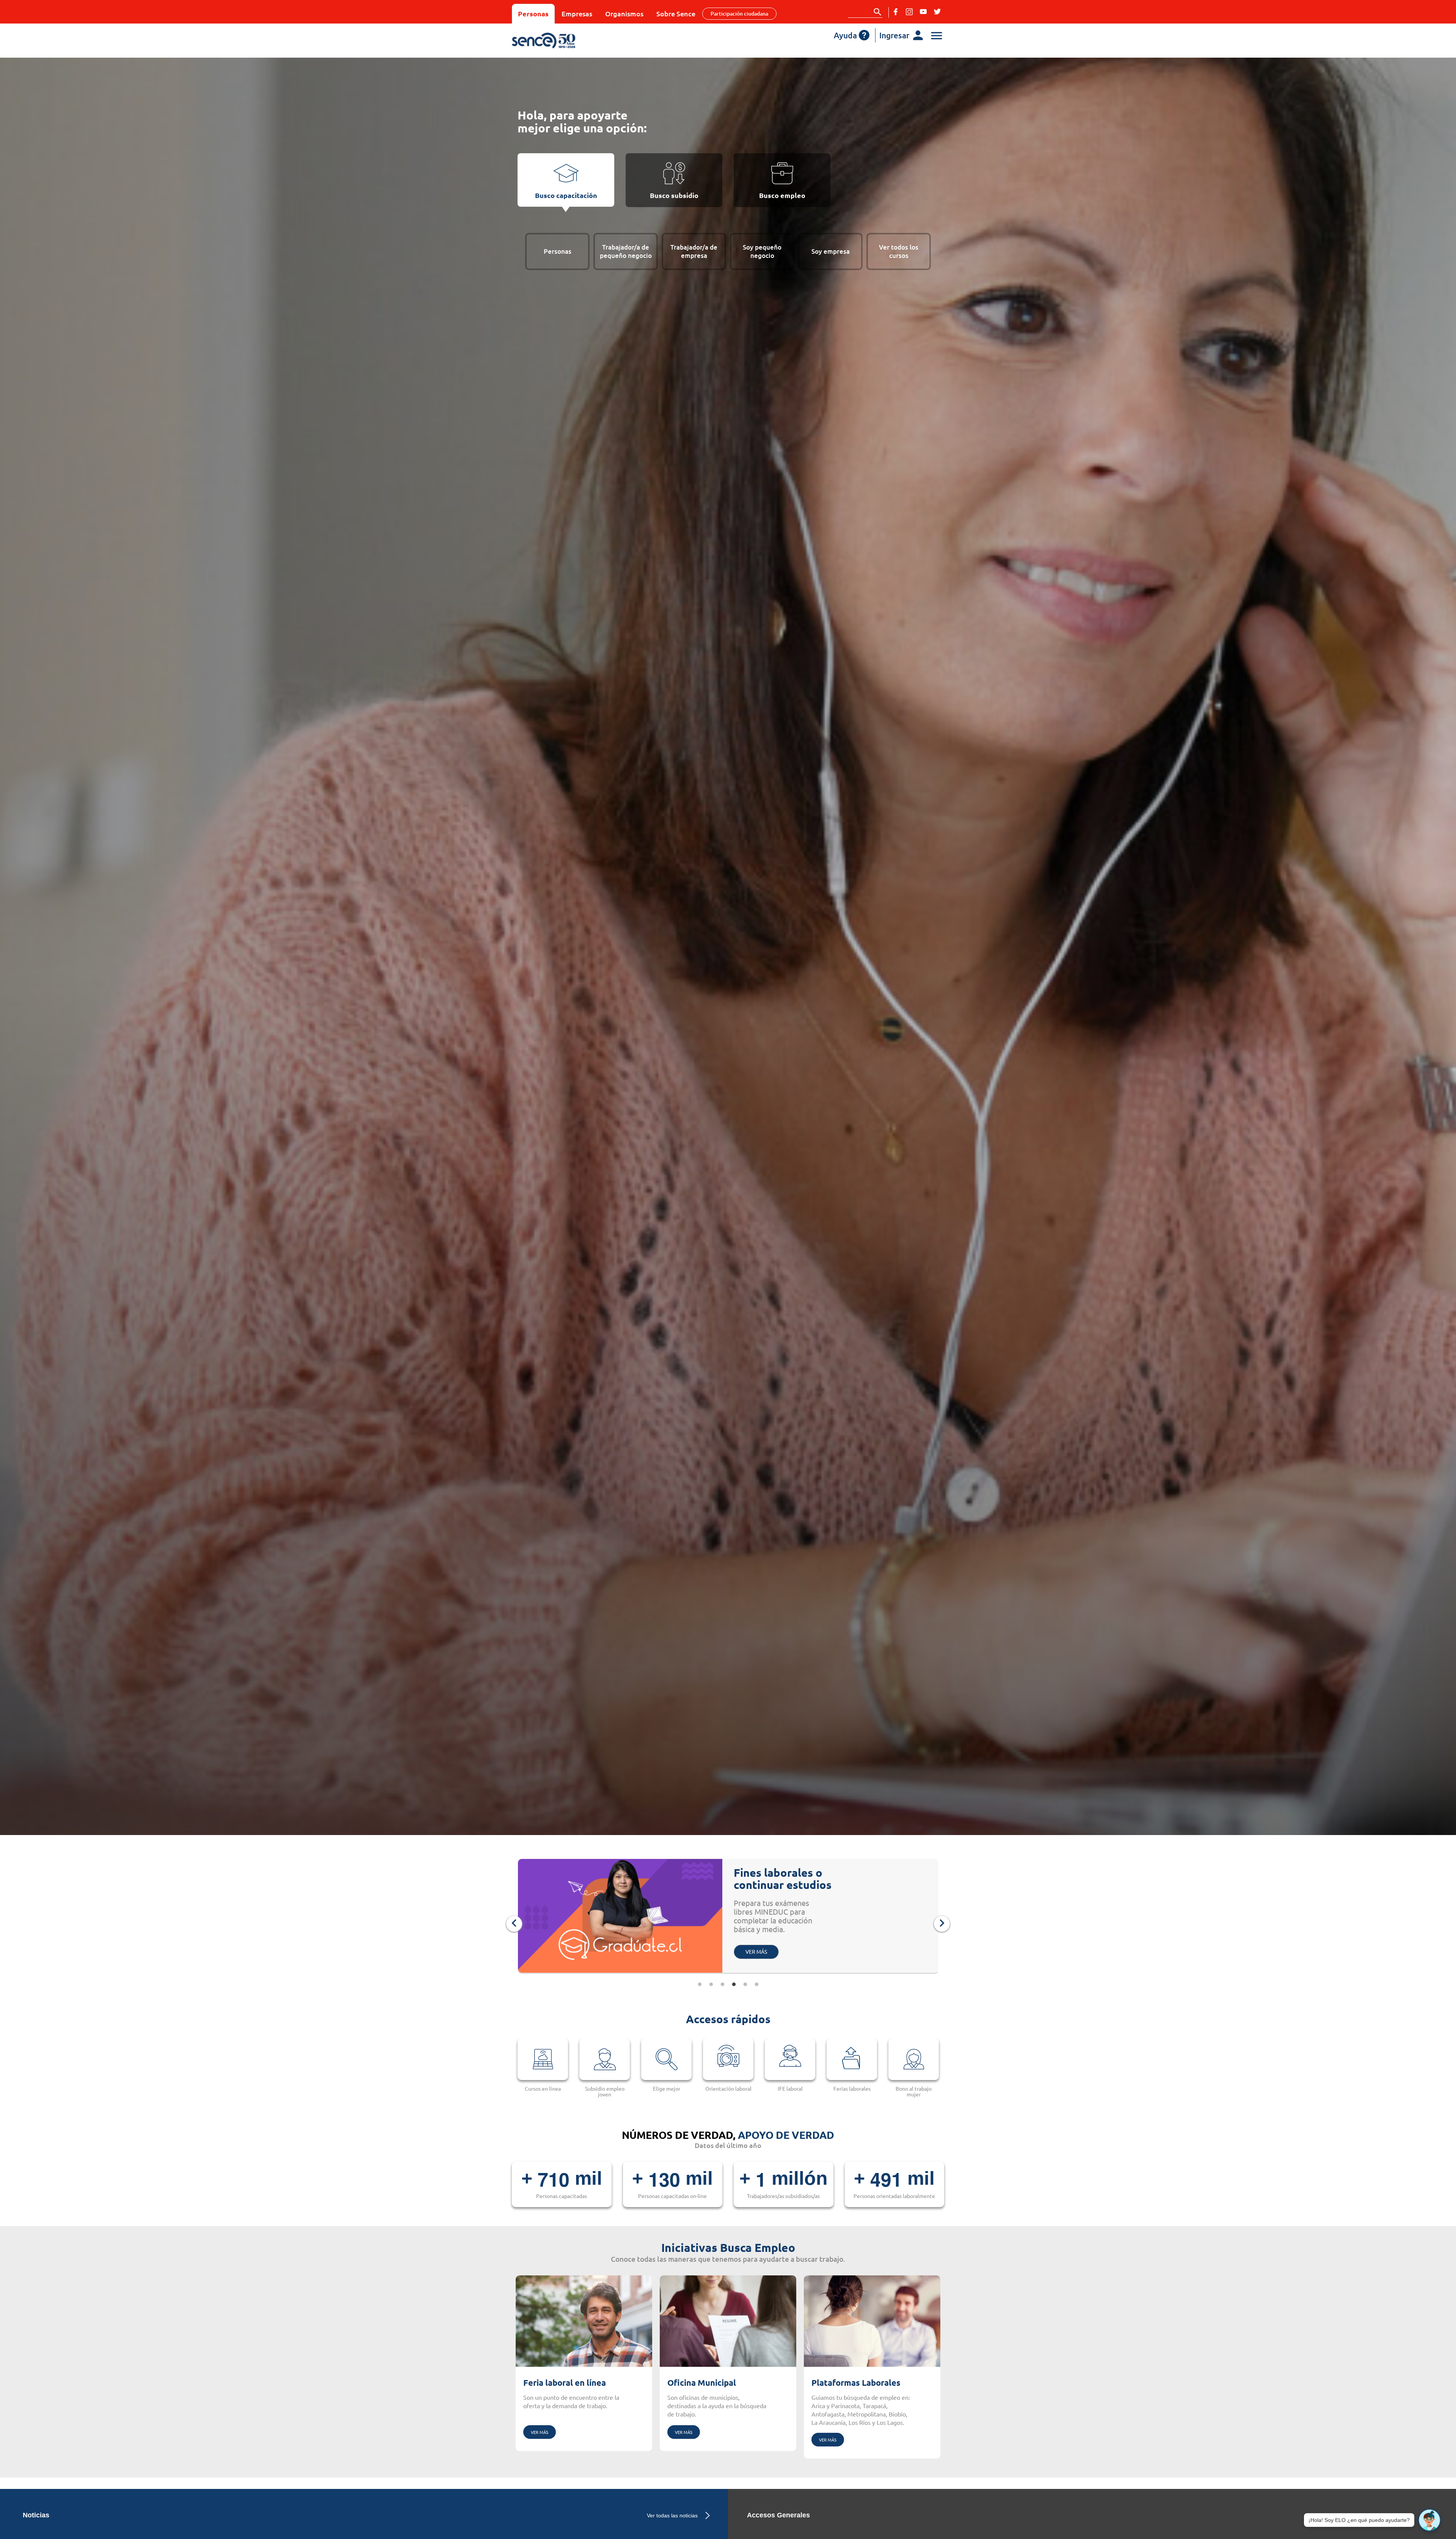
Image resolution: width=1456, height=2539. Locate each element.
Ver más (540, 2432)
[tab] (566, 180)
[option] (728, 1918)
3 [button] (722, 1984)
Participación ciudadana (739, 13)
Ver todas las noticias (672, 2515)
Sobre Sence (676, 13)
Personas (533, 13)
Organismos (624, 13)
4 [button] (734, 1984)
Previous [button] (514, 1924)
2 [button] (711, 1984)
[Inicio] (566, 41)
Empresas (577, 13)
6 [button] (756, 1984)
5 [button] (745, 1984)
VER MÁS (756, 1922)
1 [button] (700, 1984)
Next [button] (942, 1924)
